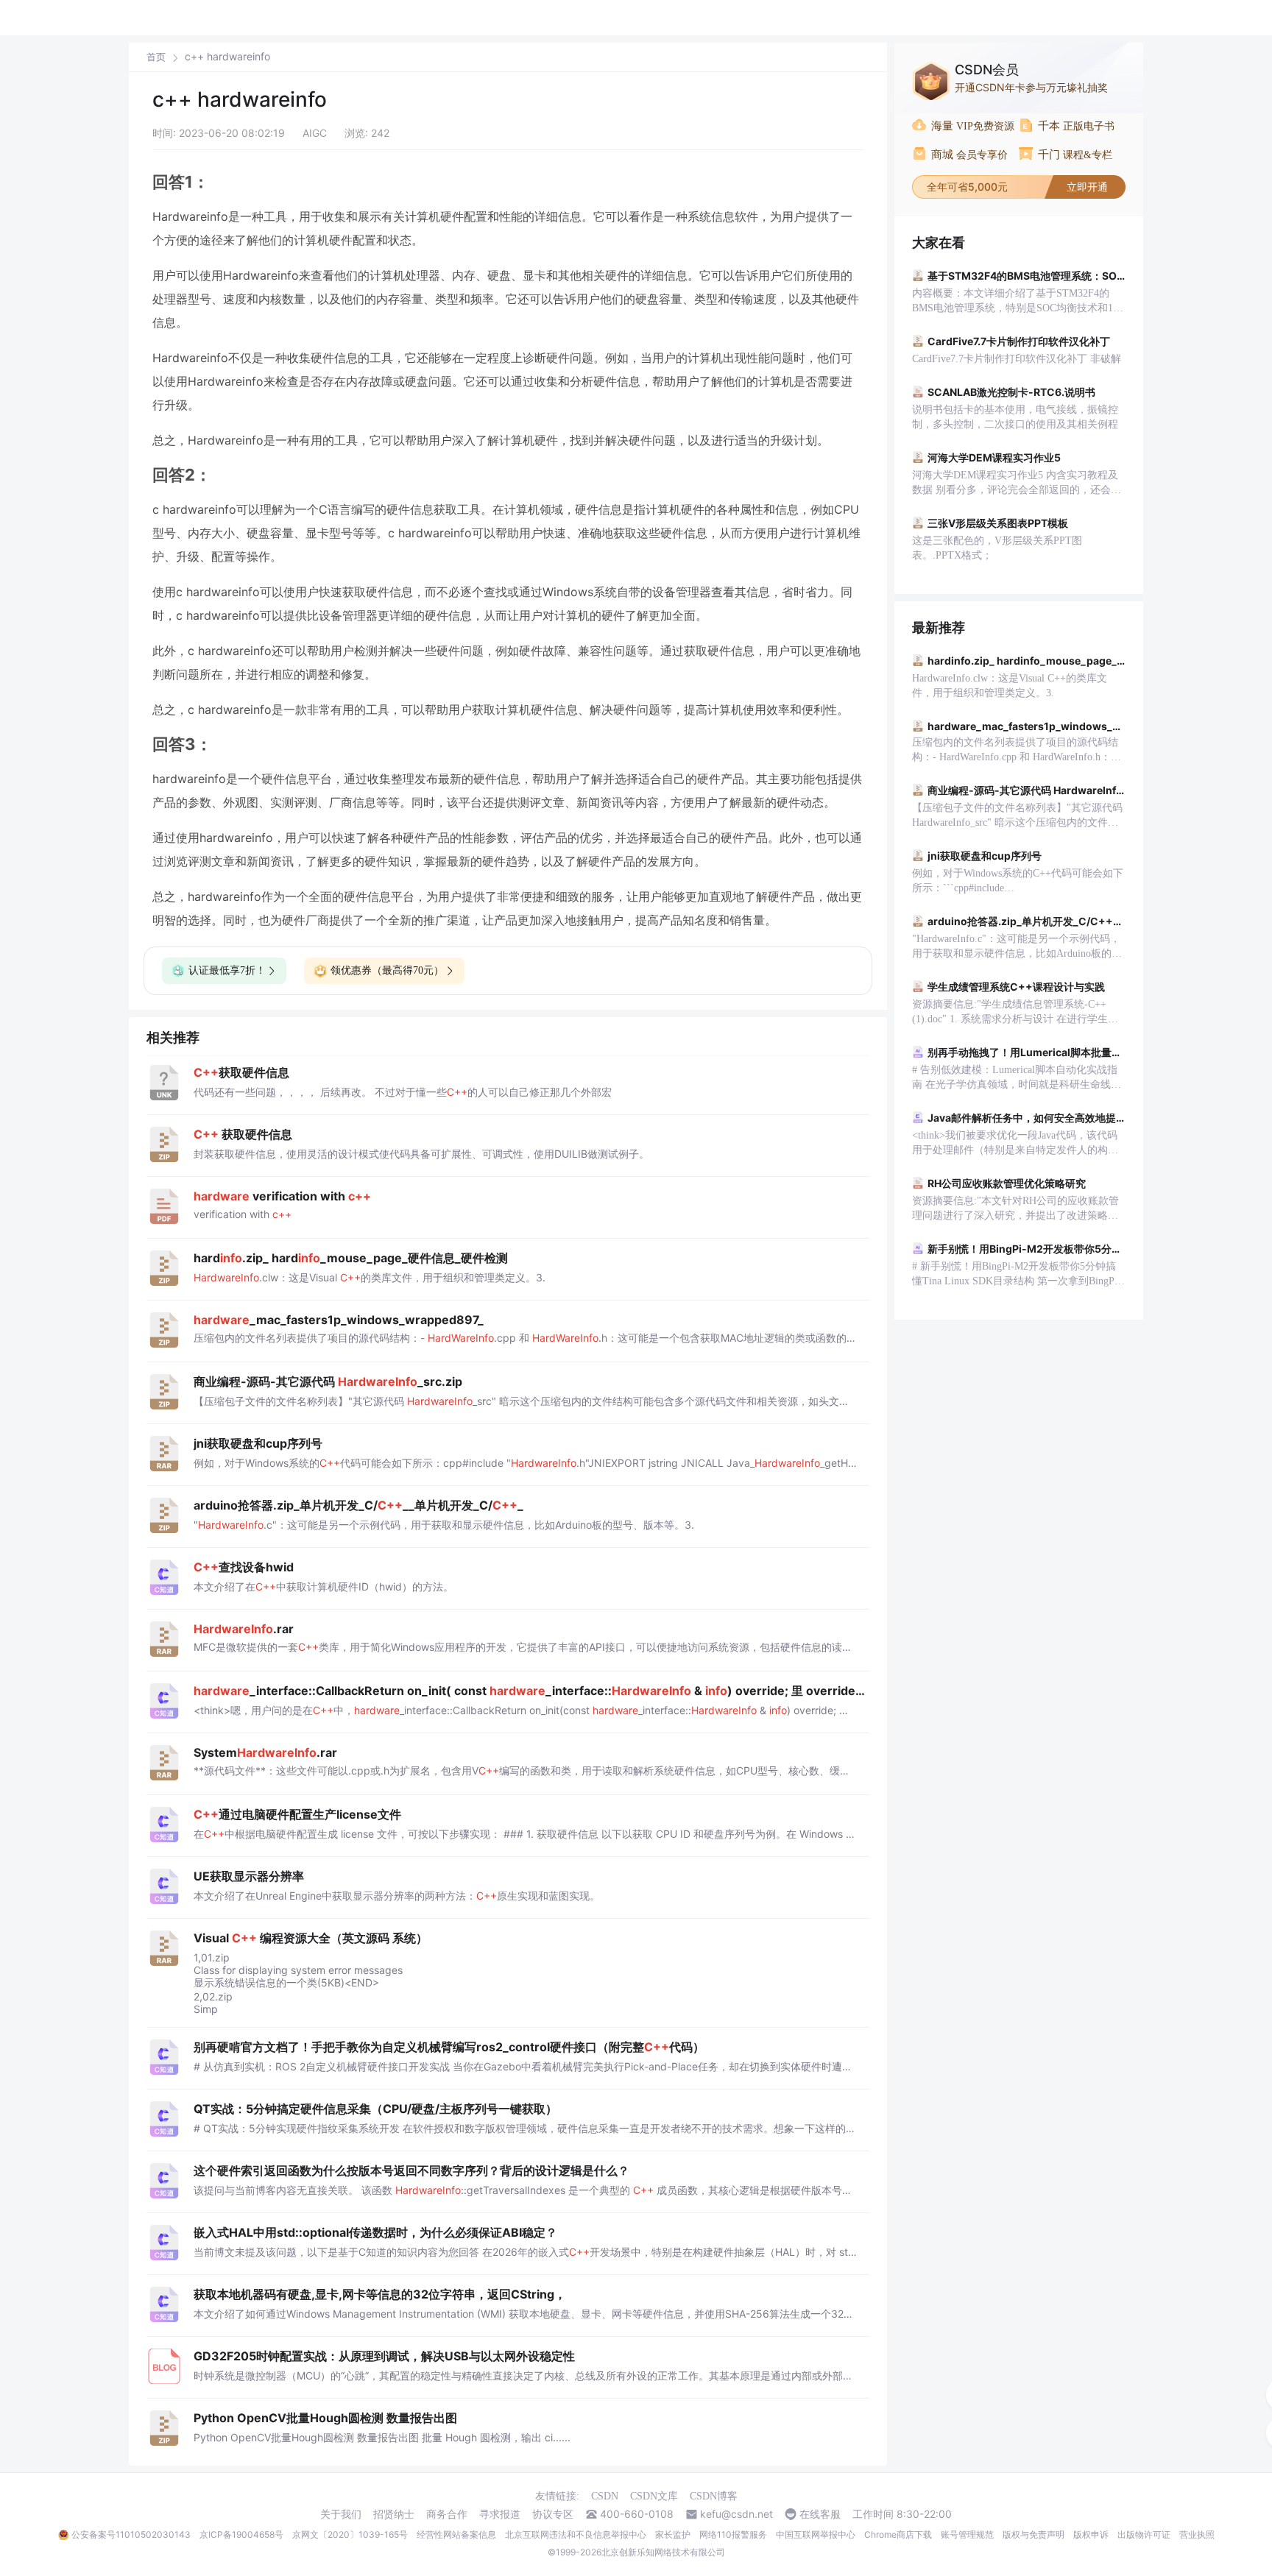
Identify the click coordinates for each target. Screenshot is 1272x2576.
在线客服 (820, 2514)
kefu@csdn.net (736, 2514)
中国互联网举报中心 (816, 2534)
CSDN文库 (654, 2496)
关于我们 (341, 2514)
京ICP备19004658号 (241, 2534)
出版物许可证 (1144, 2534)
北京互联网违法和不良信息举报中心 (576, 2534)
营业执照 (1197, 2534)
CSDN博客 (714, 2496)
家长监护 (673, 2534)
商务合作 (447, 2514)
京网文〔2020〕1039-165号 (350, 2534)
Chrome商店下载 (898, 2534)
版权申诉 (1091, 2534)
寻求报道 (500, 2514)
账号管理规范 (967, 2534)
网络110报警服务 (733, 2534)
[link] (156, 57)
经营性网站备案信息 (456, 2534)
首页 (156, 57)
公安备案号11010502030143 (131, 2534)
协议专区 (553, 2514)
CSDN (605, 2496)
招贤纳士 (394, 2514)
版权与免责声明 (1033, 2534)
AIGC (315, 133)
